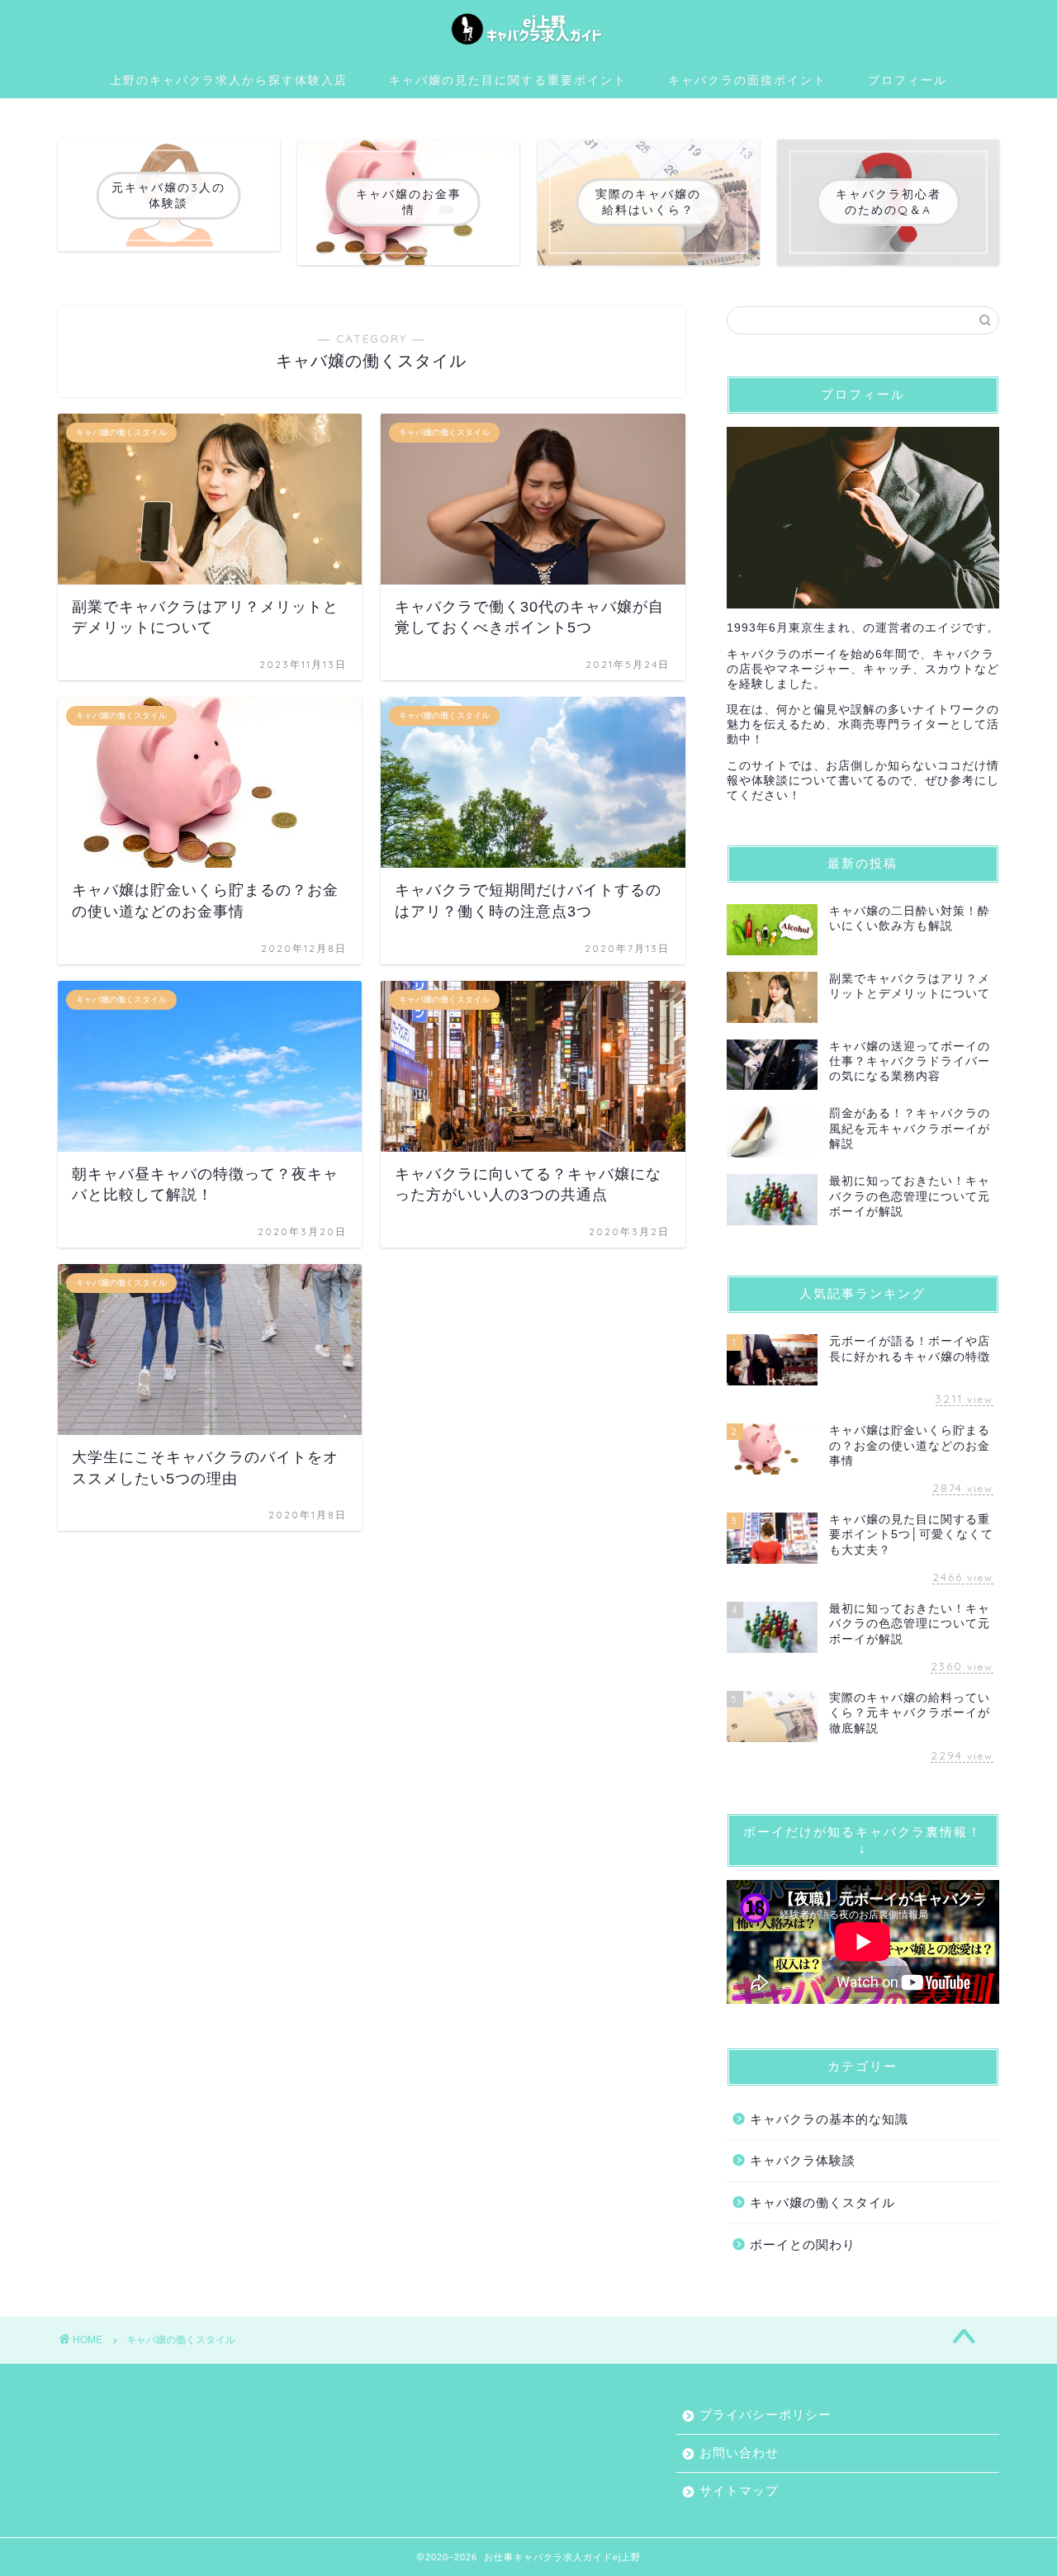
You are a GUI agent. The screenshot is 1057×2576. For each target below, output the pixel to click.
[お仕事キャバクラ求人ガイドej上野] (528, 45)
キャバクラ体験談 (803, 2160)
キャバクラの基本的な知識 (829, 2119)
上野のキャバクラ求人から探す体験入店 (229, 80)
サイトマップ (739, 2491)
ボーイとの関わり (803, 2245)
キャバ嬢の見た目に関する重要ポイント (508, 80)
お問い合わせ (739, 2453)
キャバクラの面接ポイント (747, 80)
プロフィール (908, 80)
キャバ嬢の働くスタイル (822, 2202)
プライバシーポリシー (765, 2415)
